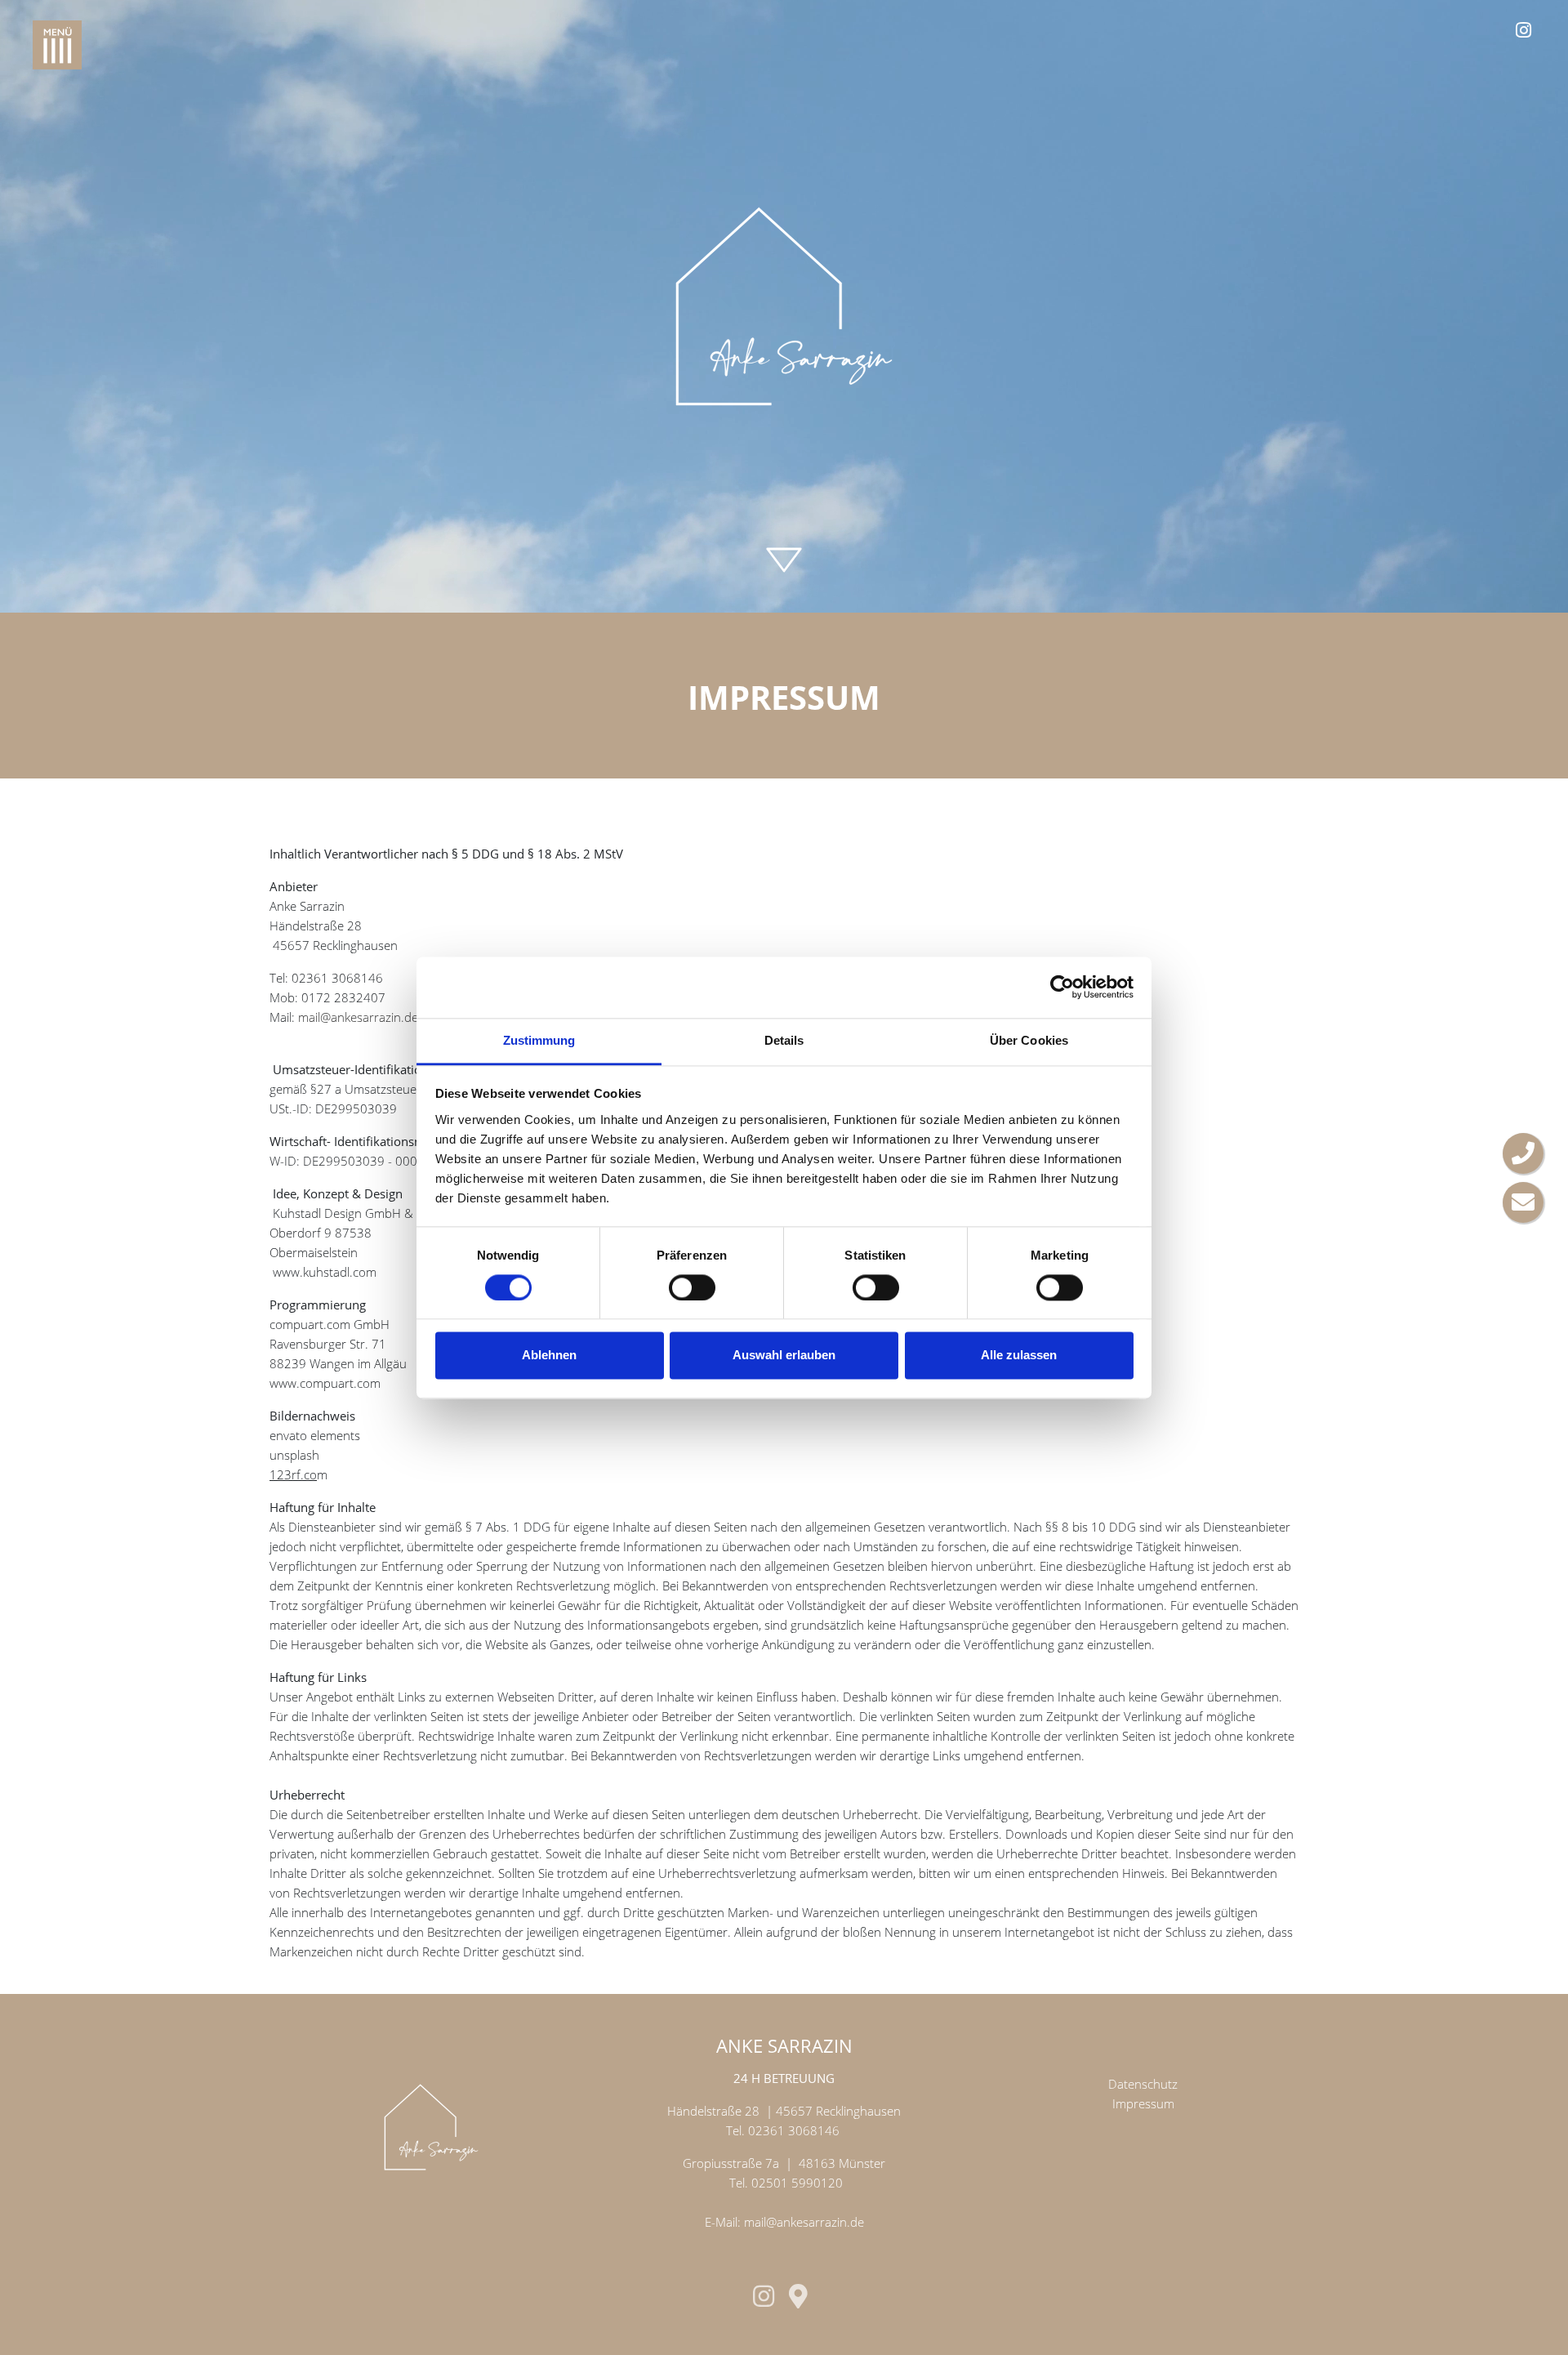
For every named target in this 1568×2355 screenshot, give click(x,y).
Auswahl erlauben (784, 1356)
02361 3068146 (794, 2130)
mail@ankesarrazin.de (358, 1017)
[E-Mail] (1523, 1202)
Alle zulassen (1019, 1356)
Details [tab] (784, 1040)
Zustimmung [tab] (539, 1040)
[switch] (692, 1287)
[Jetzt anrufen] (1523, 1153)
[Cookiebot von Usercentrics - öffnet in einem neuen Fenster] (1062, 987)
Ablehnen (549, 1356)
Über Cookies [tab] (1029, 1040)
